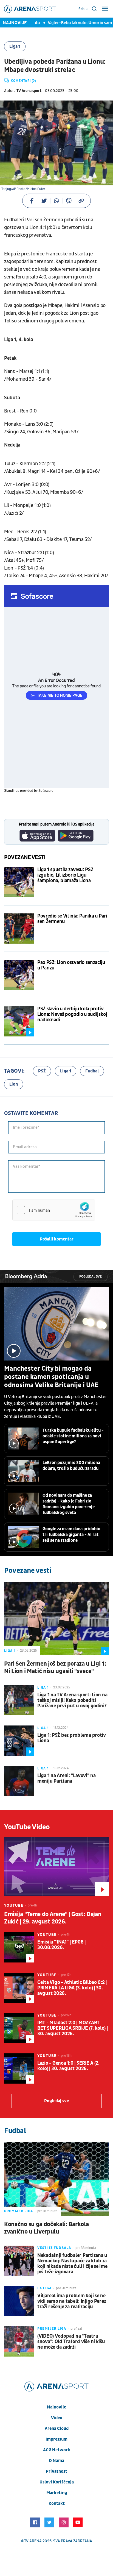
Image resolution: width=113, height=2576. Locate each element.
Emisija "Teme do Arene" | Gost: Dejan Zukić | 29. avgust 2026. (53, 1918)
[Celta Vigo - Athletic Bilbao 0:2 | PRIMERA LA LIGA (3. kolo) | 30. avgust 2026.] (19, 1988)
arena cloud (57, 2429)
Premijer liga (19, 2211)
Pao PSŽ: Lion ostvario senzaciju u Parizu (71, 965)
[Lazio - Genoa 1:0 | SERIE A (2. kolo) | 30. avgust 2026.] (19, 2068)
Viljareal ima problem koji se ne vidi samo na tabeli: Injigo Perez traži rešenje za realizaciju (72, 2301)
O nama (56, 2461)
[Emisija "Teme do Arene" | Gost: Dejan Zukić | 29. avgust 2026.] (56, 1867)
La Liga (44, 2288)
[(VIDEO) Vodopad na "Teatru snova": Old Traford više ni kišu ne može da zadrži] (19, 2341)
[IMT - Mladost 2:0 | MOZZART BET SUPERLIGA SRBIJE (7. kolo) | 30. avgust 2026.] (19, 2028)
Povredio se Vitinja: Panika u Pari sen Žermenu (72, 919)
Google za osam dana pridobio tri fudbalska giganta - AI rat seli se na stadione (71, 1535)
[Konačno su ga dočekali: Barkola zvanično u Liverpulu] (56, 2179)
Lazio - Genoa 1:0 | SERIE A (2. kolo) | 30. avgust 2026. (68, 2066)
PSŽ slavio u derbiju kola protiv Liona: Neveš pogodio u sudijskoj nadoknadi (72, 1014)
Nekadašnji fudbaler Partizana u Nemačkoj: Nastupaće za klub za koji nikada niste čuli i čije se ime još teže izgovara (72, 2264)
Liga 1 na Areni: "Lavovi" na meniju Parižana (67, 1778)
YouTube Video (27, 1827)
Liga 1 (15, 46)
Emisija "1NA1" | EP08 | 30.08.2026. (61, 1945)
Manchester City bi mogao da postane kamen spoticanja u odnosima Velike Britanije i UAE (51, 1377)
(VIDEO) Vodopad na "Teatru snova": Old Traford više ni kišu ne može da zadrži (71, 2342)
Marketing (57, 2493)
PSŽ (42, 1071)
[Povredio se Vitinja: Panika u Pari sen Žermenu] (19, 929)
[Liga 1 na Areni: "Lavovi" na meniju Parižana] (19, 1781)
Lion (14, 1084)
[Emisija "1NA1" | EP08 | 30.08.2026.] (19, 1947)
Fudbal (92, 1071)
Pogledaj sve (91, 1277)
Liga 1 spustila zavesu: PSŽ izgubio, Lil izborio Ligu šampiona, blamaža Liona (65, 875)
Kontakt (57, 2503)
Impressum (56, 2439)
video (57, 2418)
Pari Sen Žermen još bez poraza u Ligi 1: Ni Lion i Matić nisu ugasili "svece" (55, 1668)
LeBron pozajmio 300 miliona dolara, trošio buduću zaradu (71, 1466)
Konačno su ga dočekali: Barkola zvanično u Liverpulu (46, 2228)
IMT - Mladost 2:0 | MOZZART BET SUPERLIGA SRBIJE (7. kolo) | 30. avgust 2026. (73, 2028)
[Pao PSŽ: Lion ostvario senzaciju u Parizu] (19, 975)
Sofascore (46, 791)
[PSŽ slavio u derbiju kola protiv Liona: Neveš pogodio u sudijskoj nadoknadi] (19, 1021)
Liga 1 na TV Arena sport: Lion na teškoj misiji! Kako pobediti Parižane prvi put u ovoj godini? (72, 1700)
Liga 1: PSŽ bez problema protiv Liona (72, 1738)
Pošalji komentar (57, 1239)
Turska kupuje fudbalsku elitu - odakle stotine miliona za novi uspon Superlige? (73, 1436)
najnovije (56, 2407)
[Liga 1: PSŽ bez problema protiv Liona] (19, 1741)
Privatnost (56, 2471)
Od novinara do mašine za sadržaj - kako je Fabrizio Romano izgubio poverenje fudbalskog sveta (69, 1504)
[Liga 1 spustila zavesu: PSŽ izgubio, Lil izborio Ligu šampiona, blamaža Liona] (19, 882)
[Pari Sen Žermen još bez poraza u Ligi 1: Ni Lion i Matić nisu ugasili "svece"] (56, 1619)
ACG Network (57, 2450)
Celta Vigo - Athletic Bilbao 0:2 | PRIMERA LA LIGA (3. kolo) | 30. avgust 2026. (72, 1988)
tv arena (33, 2541)
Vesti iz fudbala (54, 2248)
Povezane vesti (25, 857)
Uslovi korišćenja (57, 2482)
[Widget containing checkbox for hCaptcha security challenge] (54, 1210)
